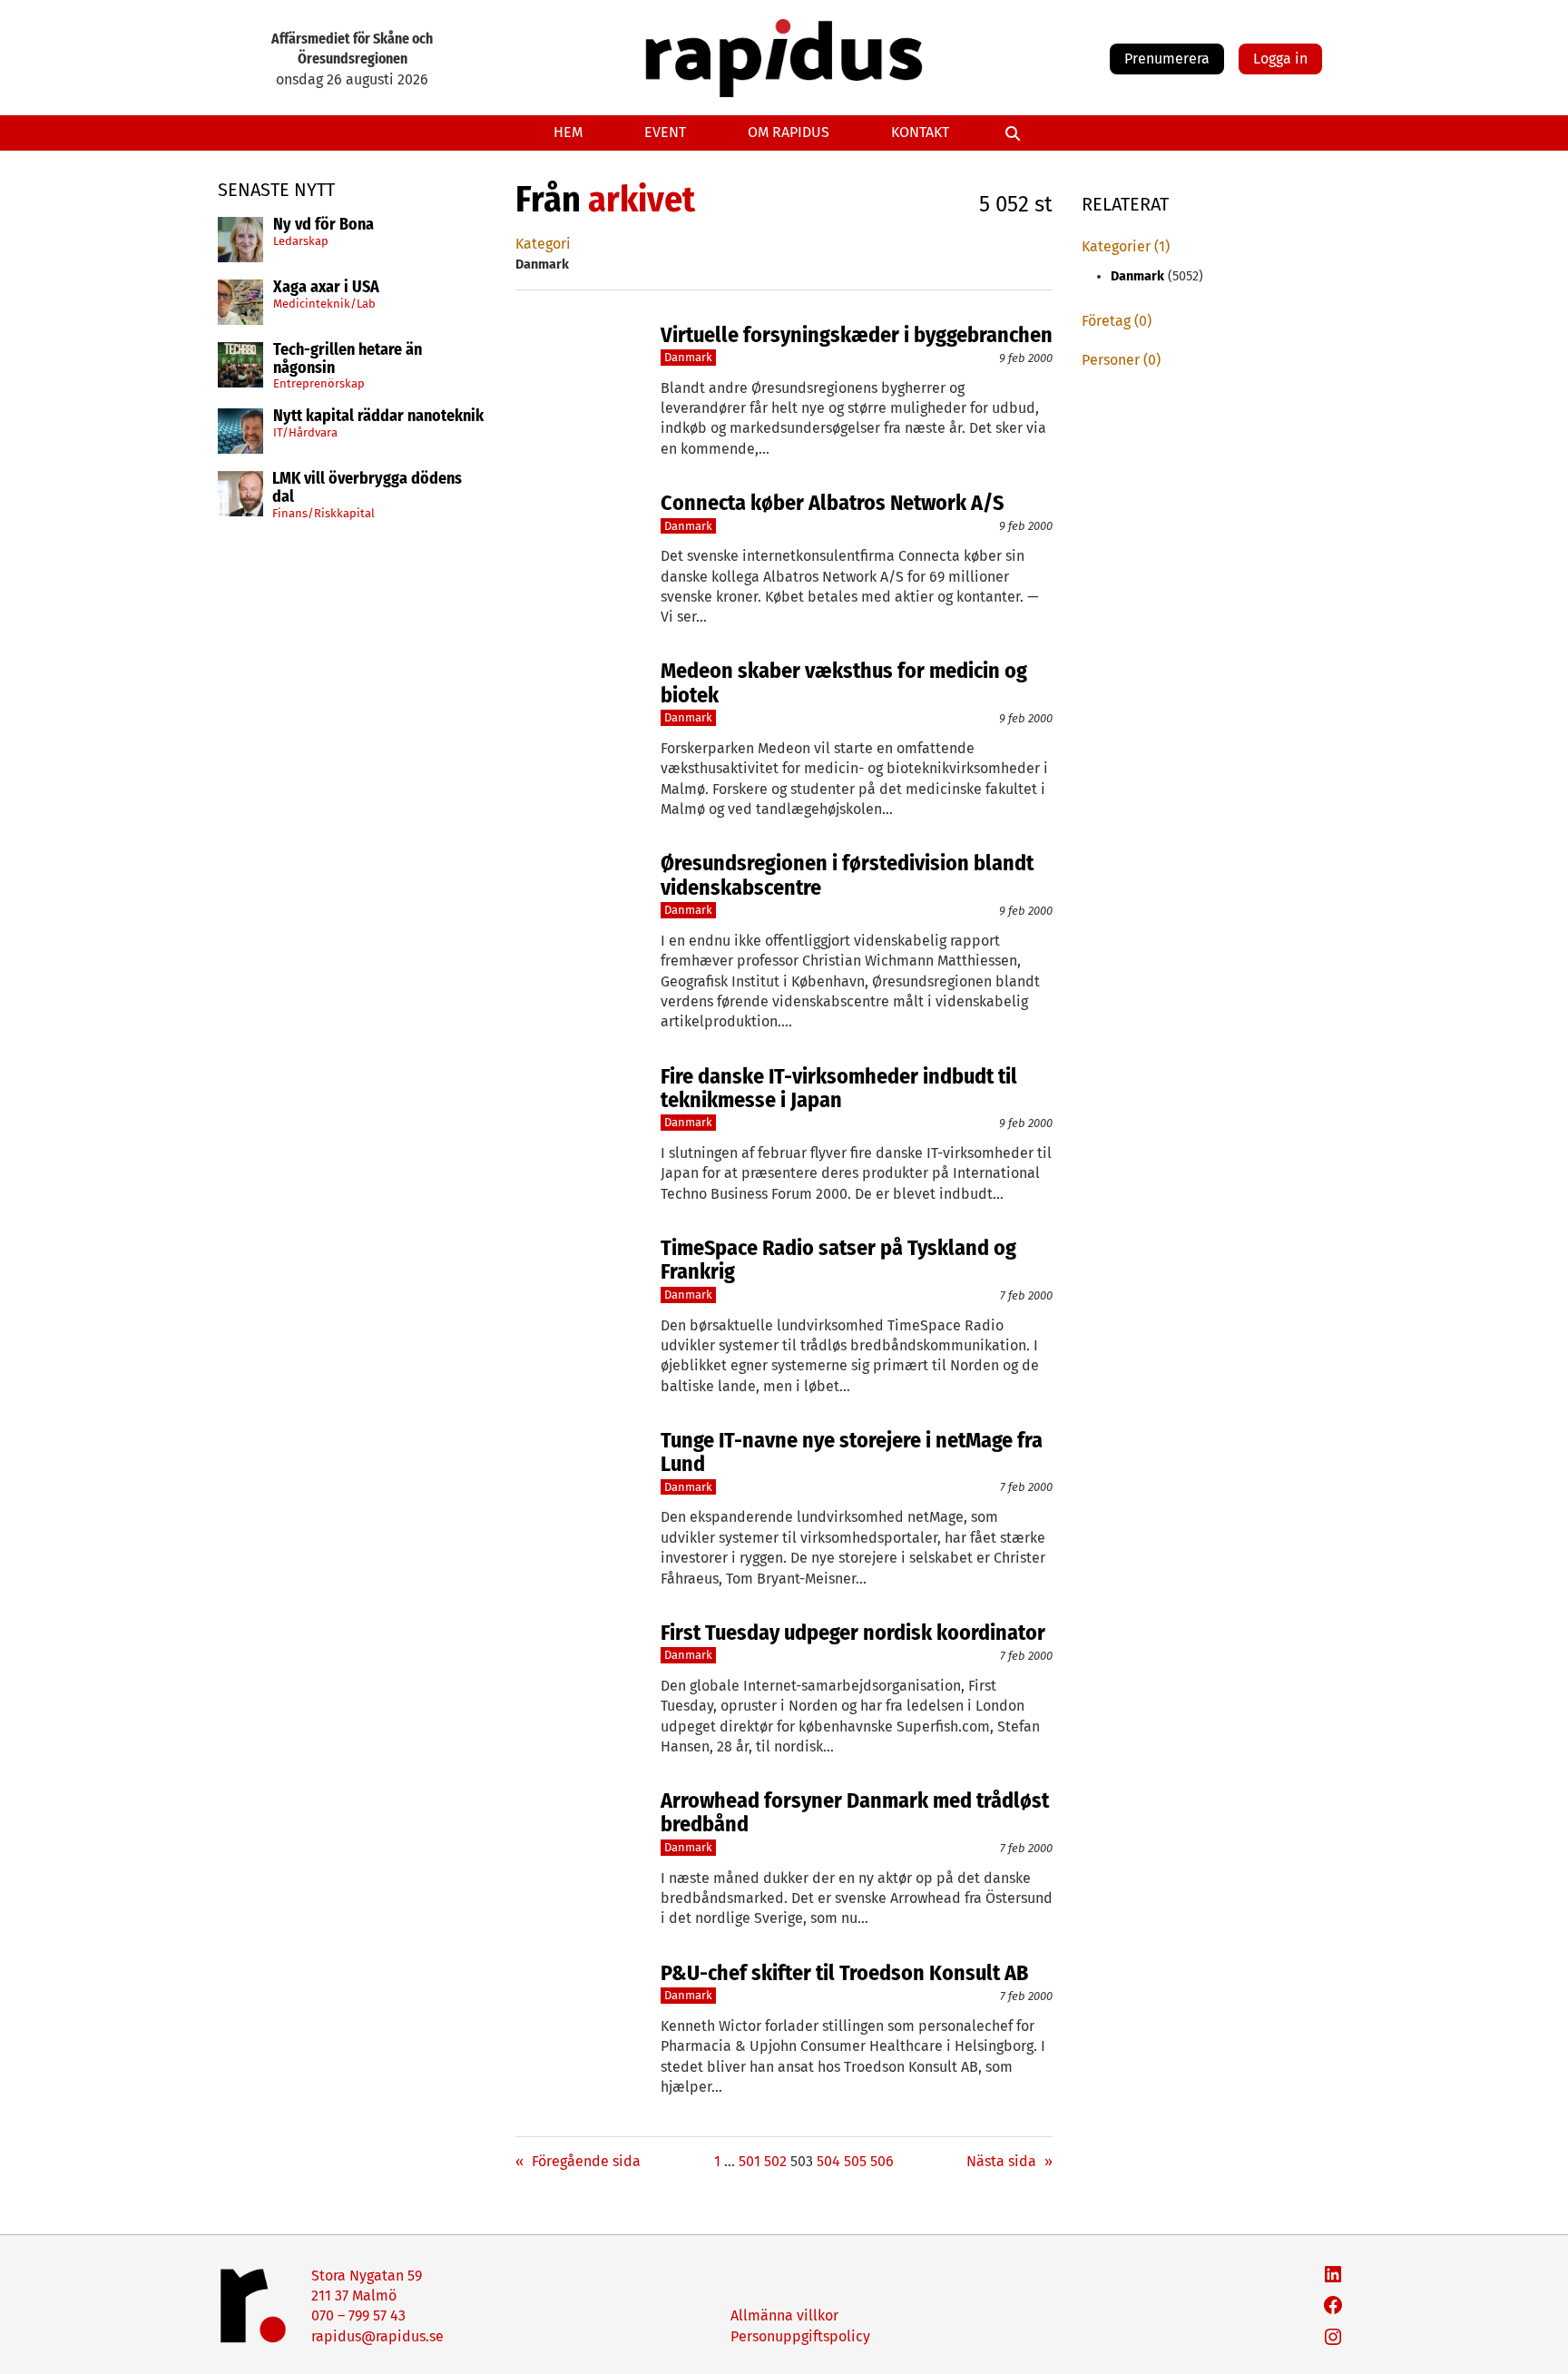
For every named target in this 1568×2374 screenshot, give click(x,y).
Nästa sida (1009, 2161)
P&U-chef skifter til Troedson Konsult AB (844, 1973)
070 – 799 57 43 (358, 2315)
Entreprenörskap (319, 383)
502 (775, 2161)
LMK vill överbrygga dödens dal (367, 488)
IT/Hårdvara (305, 432)
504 (828, 2161)
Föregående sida (578, 2161)
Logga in (1280, 59)
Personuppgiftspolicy (800, 2336)
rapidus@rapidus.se (377, 2336)
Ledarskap (301, 241)
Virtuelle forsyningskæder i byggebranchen (857, 335)
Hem (568, 132)
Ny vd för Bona (323, 225)
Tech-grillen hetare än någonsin (348, 359)
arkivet (642, 200)
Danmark (688, 357)
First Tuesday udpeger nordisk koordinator (853, 1633)
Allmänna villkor (784, 2315)
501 (750, 2161)
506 (882, 2161)
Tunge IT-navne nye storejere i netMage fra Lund (852, 1452)
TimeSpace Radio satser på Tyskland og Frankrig (838, 1260)
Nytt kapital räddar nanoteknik (378, 417)
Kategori (543, 244)
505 (855, 2161)
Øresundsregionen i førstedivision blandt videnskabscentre (847, 875)
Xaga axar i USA (326, 288)
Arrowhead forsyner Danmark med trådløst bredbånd (855, 1813)
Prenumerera (1167, 59)
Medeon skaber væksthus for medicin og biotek (844, 683)
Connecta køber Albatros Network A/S (832, 503)
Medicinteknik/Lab (324, 304)
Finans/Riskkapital (323, 513)
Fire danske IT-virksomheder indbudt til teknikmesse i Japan (839, 1089)
